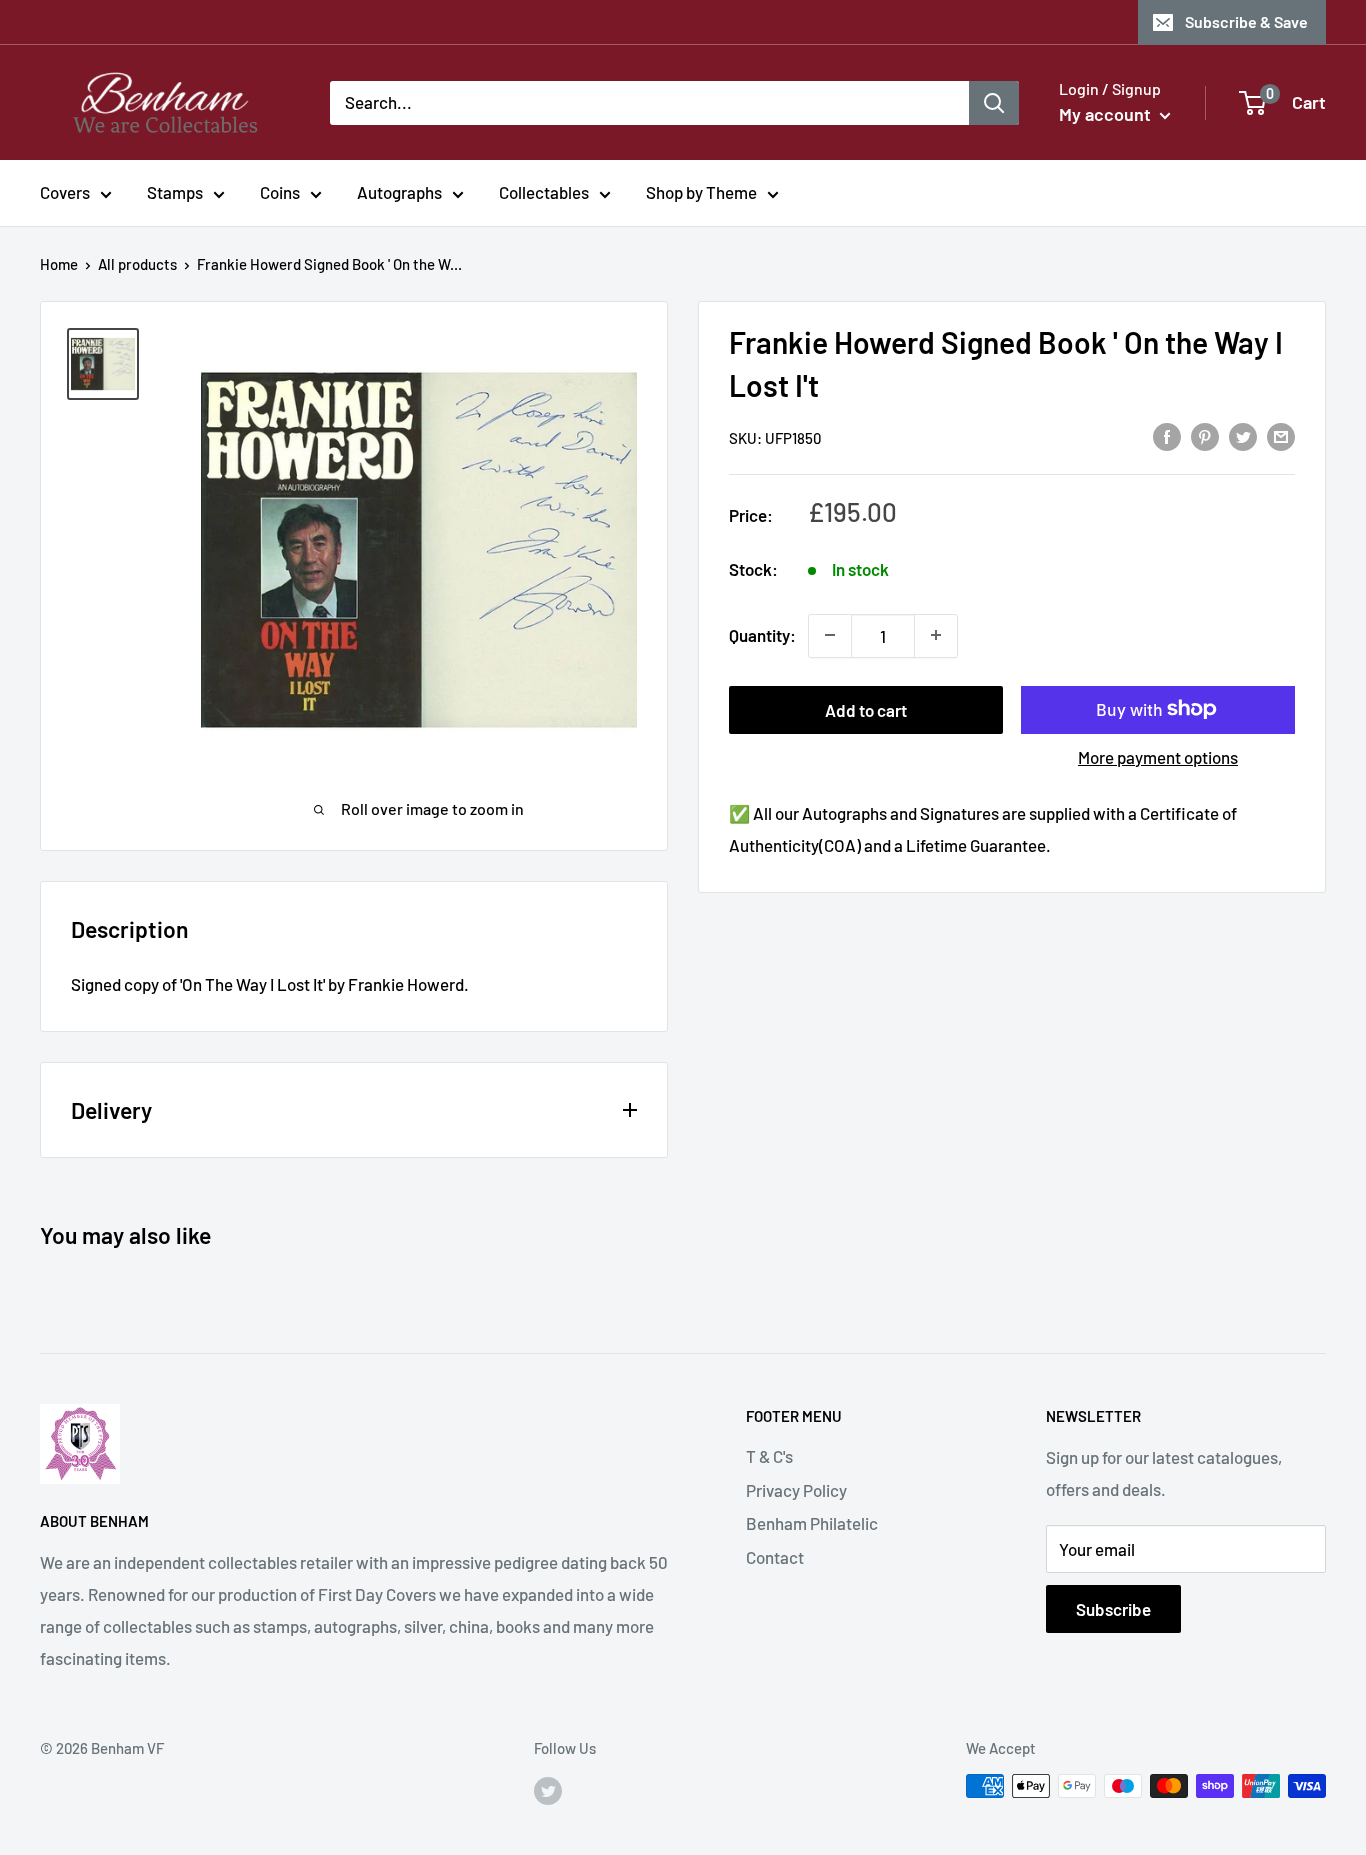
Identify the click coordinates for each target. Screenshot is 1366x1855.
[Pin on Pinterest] (1205, 436)
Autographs (399, 192)
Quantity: (762, 634)
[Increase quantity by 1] (936, 635)
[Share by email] (1281, 436)
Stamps (175, 192)
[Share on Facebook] (1167, 436)
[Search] (994, 102)
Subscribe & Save (1246, 21)
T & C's (769, 1456)
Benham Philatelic (812, 1523)
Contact (775, 1557)
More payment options (1158, 756)
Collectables (544, 192)
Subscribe (1113, 1609)
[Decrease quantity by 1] (830, 635)
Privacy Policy (796, 1490)
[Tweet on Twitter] (1243, 436)
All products (137, 264)
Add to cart (866, 709)
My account (1107, 114)
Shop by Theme (701, 192)
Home (59, 264)
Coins (280, 192)
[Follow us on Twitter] (548, 1789)
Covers (65, 192)
